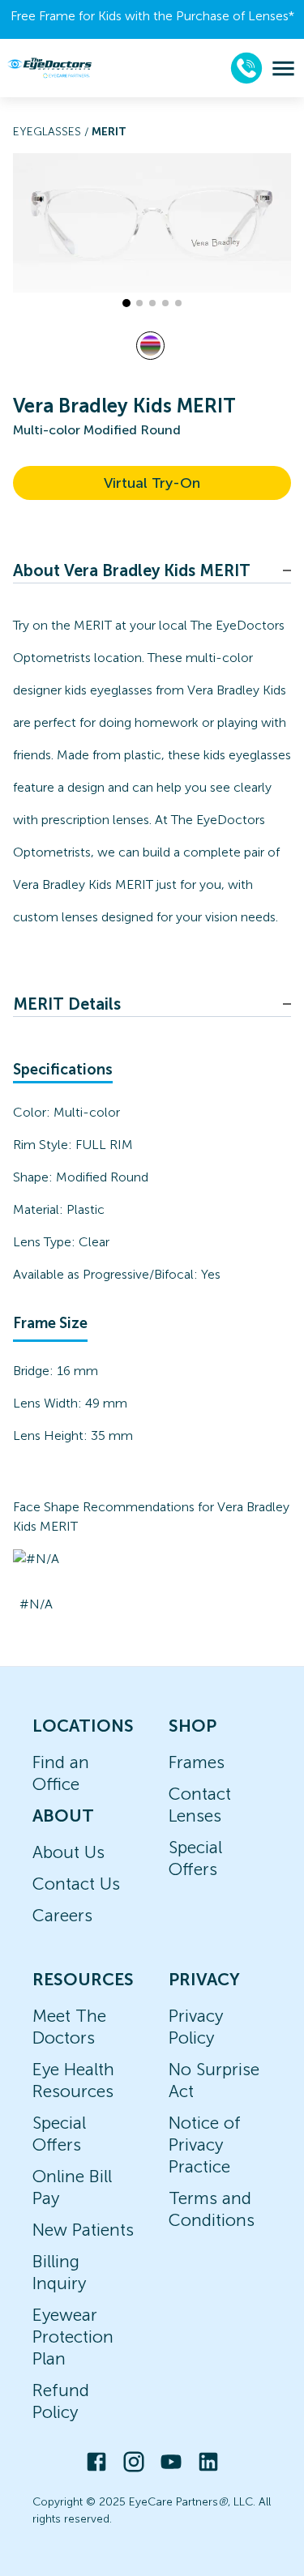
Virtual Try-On (152, 483)
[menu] (283, 68)
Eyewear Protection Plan (73, 2337)
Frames (197, 1762)
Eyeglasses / (52, 132)
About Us (69, 1852)
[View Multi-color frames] (150, 346)
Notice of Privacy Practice (205, 2145)
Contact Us (76, 1884)
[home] (49, 68)
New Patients (83, 2230)
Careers (62, 1915)
